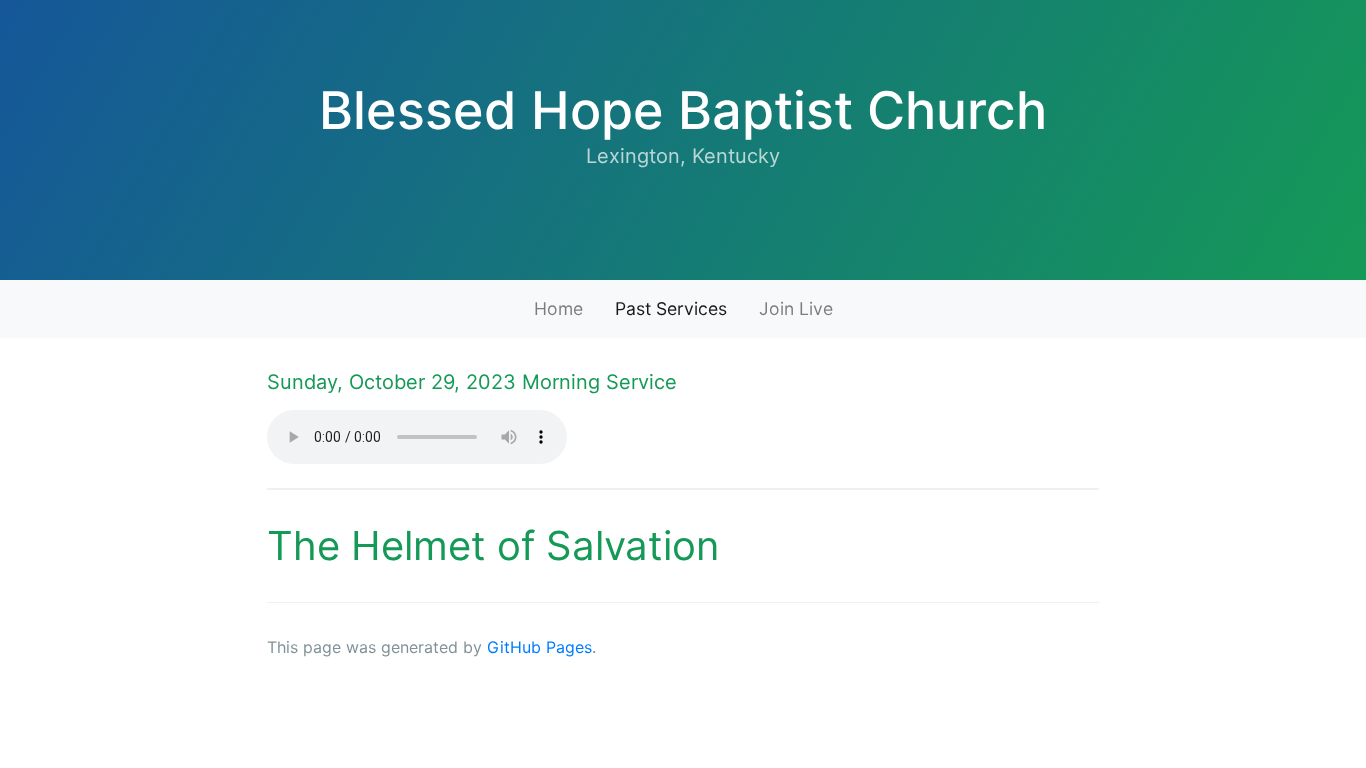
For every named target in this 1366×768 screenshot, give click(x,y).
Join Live (796, 308)
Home (558, 308)
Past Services (671, 308)
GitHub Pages (539, 647)
